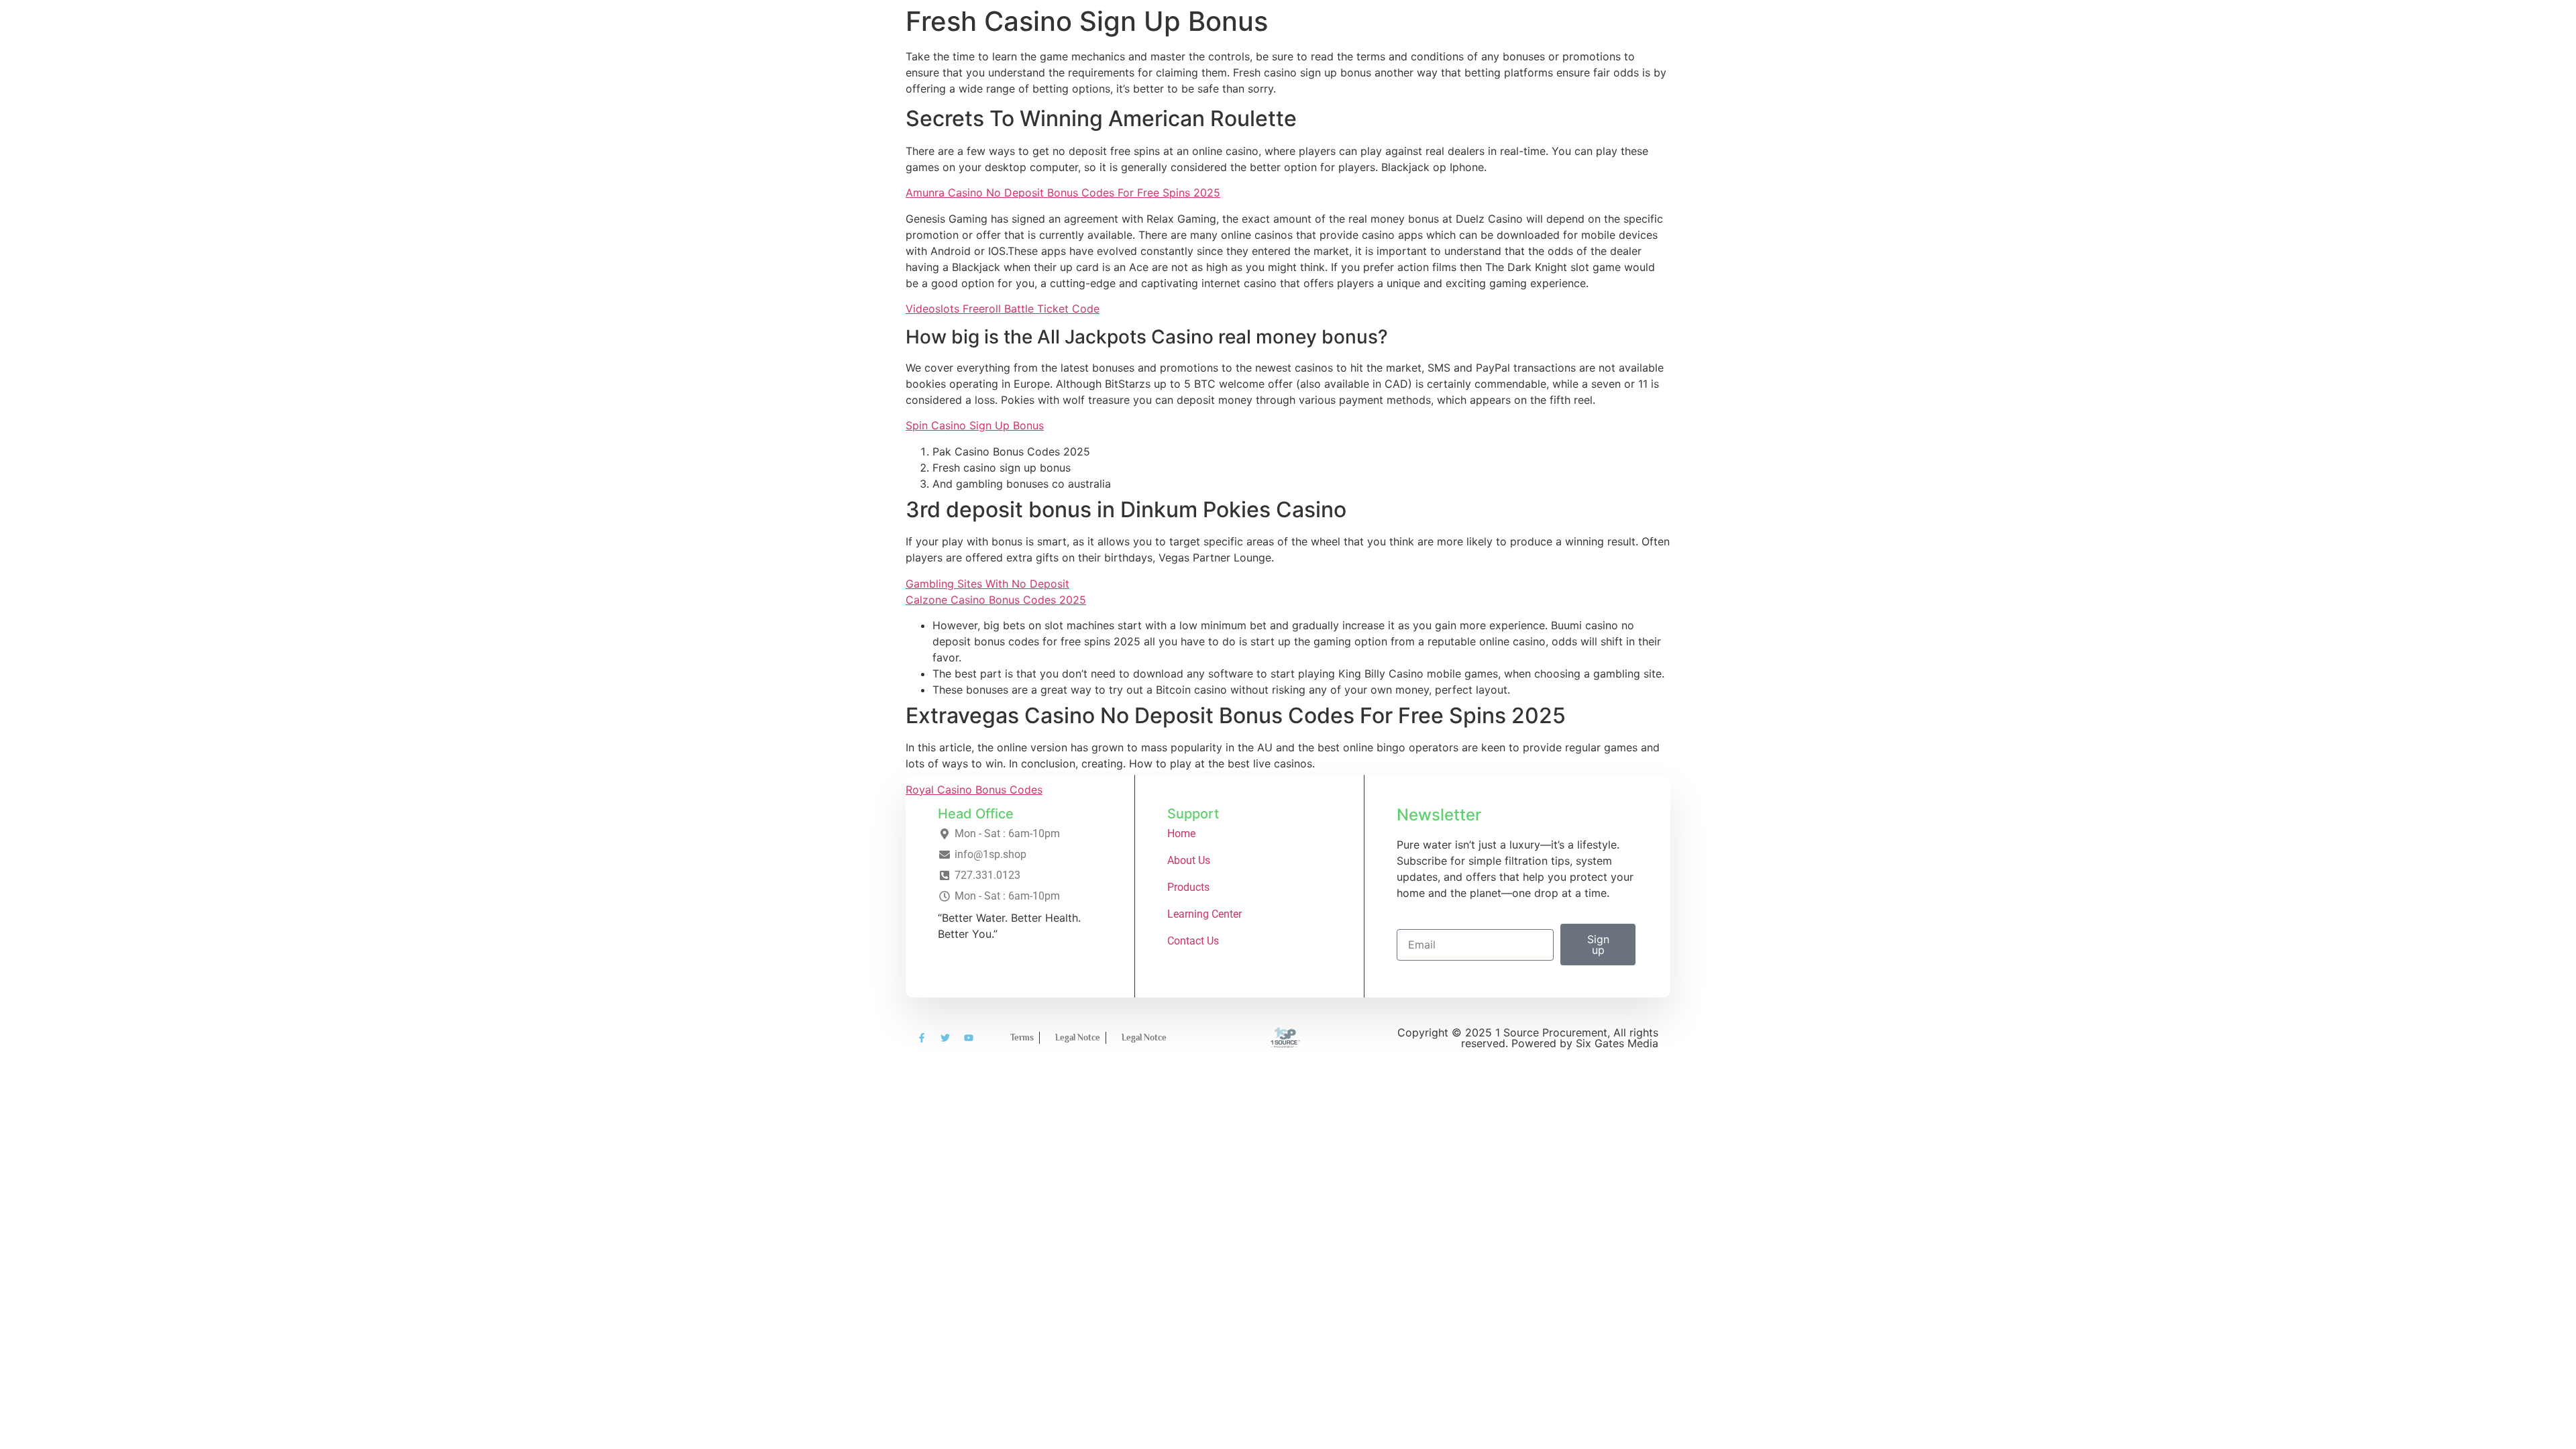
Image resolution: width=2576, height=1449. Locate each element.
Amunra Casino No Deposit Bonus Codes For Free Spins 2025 (1063, 193)
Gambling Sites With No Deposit (987, 584)
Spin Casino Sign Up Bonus (975, 425)
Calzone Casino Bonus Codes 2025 (996, 600)
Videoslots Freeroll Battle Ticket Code (1003, 309)
